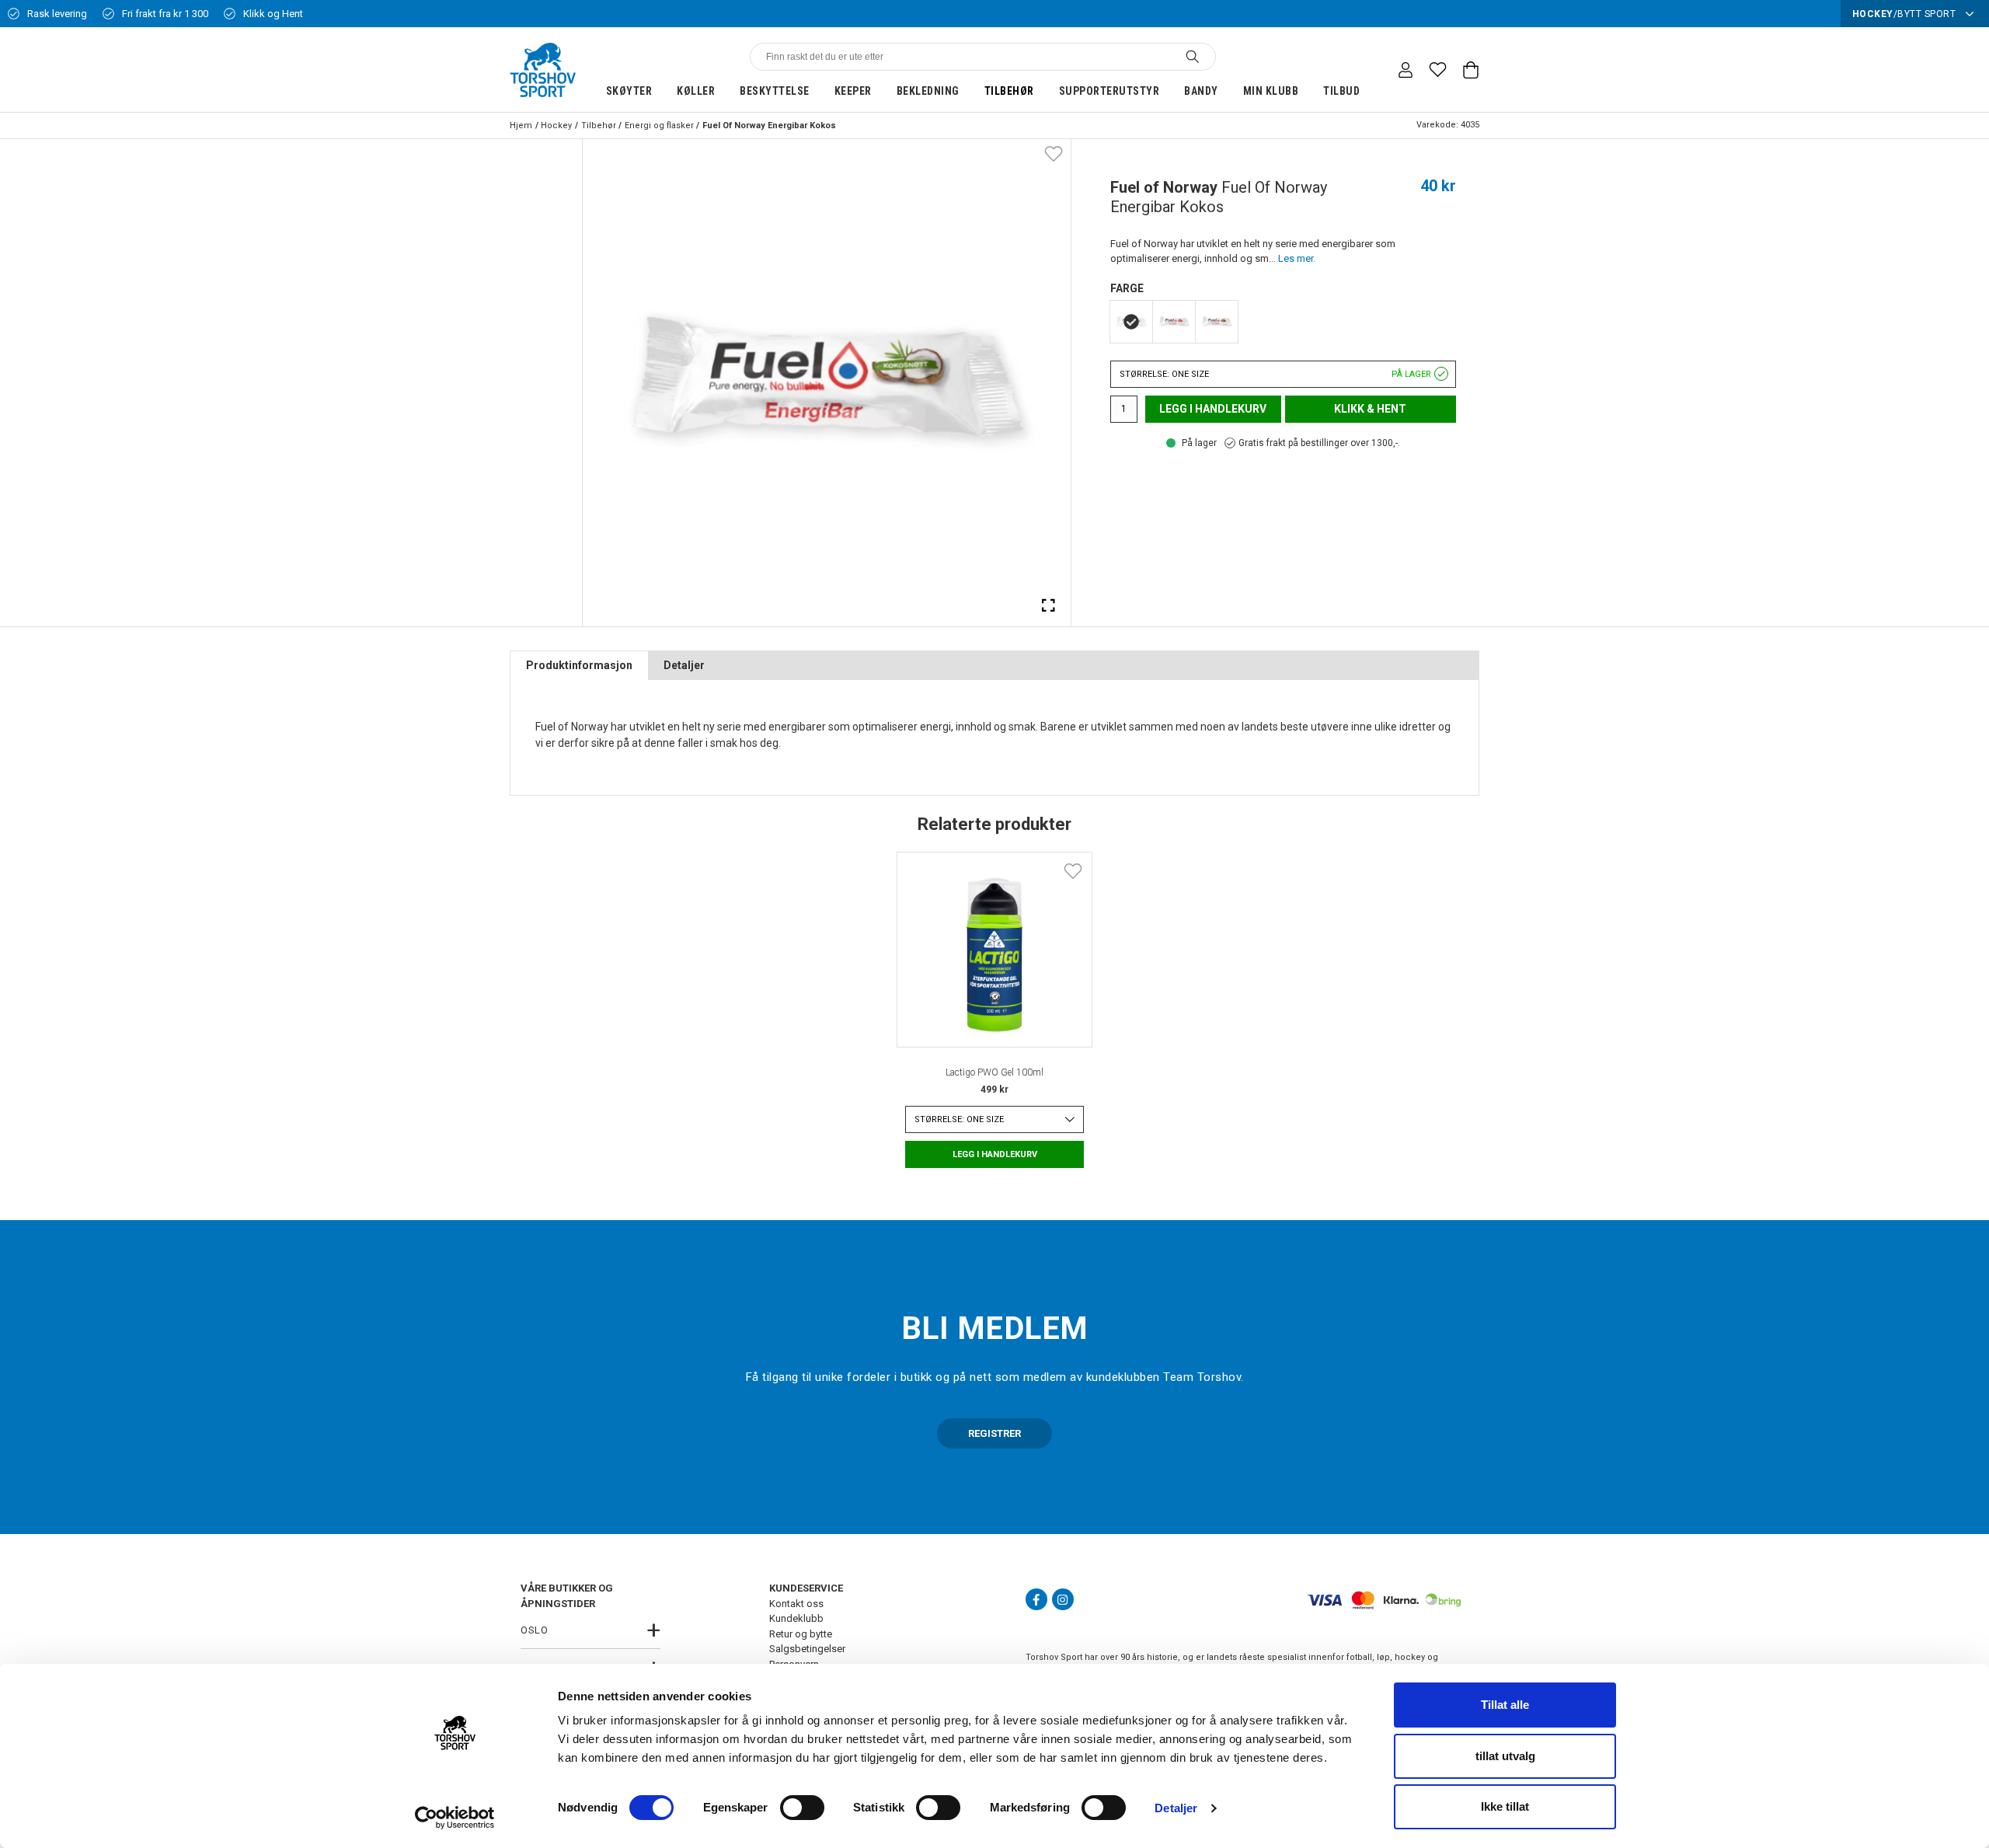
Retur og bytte (801, 1634)
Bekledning (928, 91)
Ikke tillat (1505, 1806)
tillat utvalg (1505, 1756)
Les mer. (1297, 258)
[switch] (802, 1808)
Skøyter (629, 91)
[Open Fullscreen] (1049, 605)
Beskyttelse (775, 91)
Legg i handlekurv (1213, 409)
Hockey (556, 126)
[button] (1283, 374)
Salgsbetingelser (807, 1649)
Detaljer (1176, 1808)
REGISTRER (994, 1433)
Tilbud (1341, 91)
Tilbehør (1009, 91)
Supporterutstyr (1109, 91)
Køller (696, 91)
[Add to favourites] (1054, 153)
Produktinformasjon (579, 665)
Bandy (1201, 91)
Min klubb (1271, 91)
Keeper (853, 91)
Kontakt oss (796, 1604)
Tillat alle (1505, 1705)
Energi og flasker (659, 126)
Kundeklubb (796, 1618)
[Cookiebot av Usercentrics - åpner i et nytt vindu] (455, 1818)
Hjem (521, 126)
